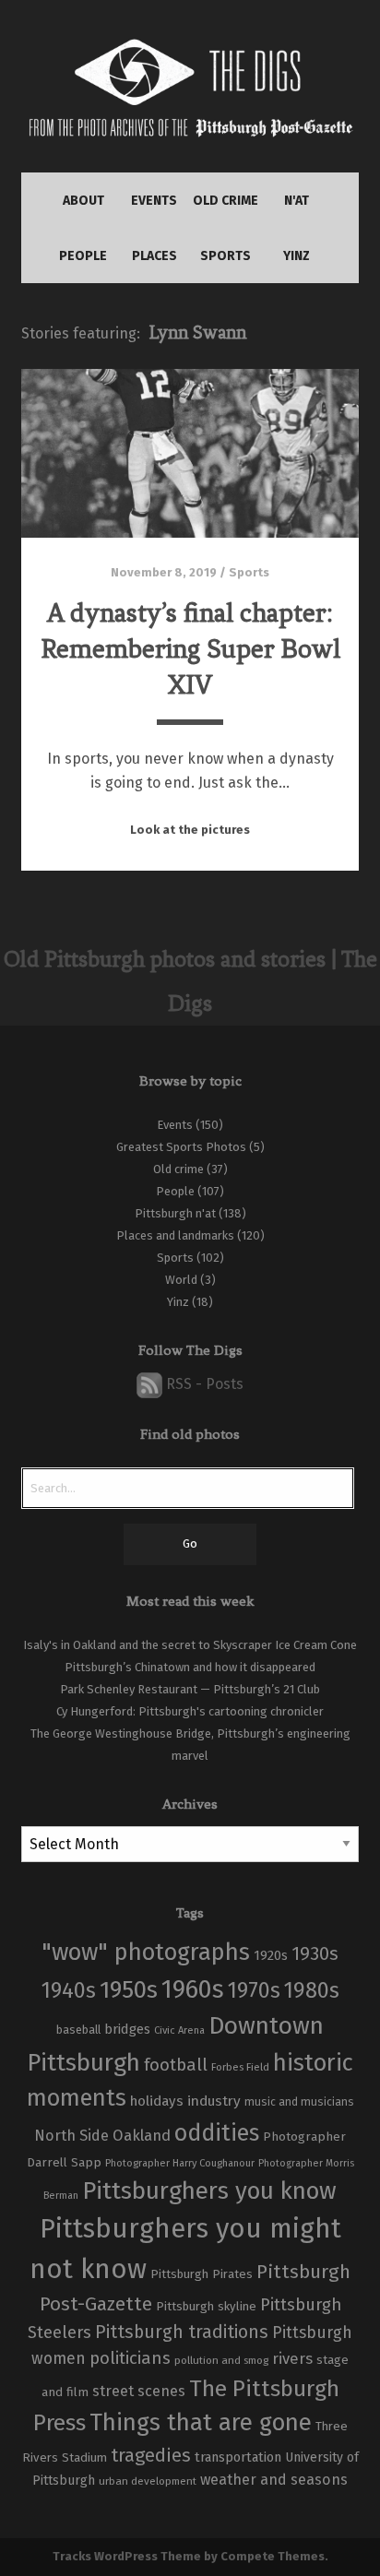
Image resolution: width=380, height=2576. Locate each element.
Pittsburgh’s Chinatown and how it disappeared (190, 1667)
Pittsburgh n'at (175, 1213)
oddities (217, 2133)
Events (175, 1125)
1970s (254, 1990)
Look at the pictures (190, 830)
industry (214, 2101)
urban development (148, 2481)
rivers (292, 2358)
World (181, 1280)
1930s (315, 1953)
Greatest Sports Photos (181, 1147)
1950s (129, 1990)
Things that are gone (201, 2422)
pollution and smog (221, 2360)
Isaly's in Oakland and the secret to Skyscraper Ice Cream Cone (190, 1645)
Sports (249, 572)
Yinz (178, 1302)
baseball (78, 2030)
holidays (157, 2101)
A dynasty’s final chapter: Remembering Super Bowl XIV (190, 649)
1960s (193, 1989)
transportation (238, 2457)
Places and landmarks (175, 1235)
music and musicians (299, 2102)
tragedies (151, 2455)
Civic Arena (179, 2030)
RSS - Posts (203, 1384)
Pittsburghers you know (209, 2191)
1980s (312, 1990)
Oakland (142, 2136)
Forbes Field (240, 2067)
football (176, 2065)
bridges (127, 2029)
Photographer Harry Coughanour (180, 2163)
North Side (71, 2136)
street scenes (139, 2391)
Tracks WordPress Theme (127, 2556)
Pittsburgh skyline (206, 2307)
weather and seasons (274, 2480)
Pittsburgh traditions (182, 2332)
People (175, 1191)
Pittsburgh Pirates (202, 2274)
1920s (271, 1955)
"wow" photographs (146, 1952)
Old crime (178, 1169)
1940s (69, 1990)
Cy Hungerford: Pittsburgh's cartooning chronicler (190, 1711)
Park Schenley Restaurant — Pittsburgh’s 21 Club (190, 1689)
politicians (130, 2358)
